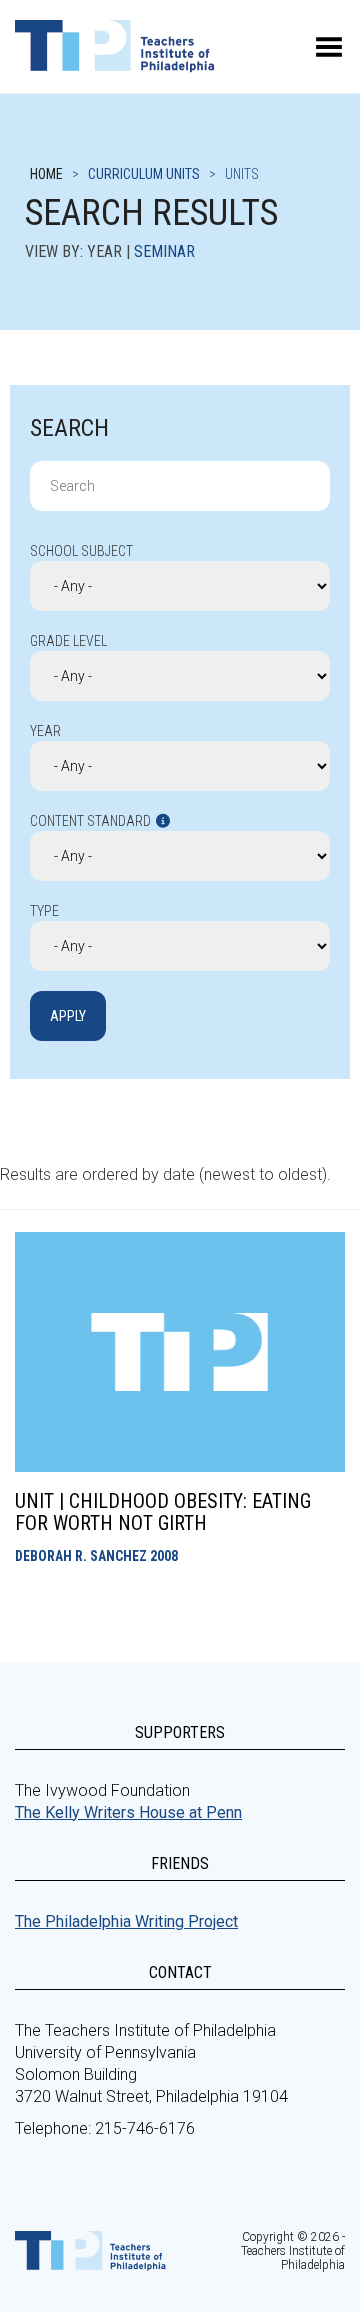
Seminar (164, 251)
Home (46, 174)
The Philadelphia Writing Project (126, 1921)
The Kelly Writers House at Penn (128, 1812)
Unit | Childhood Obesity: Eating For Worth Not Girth (163, 1512)
